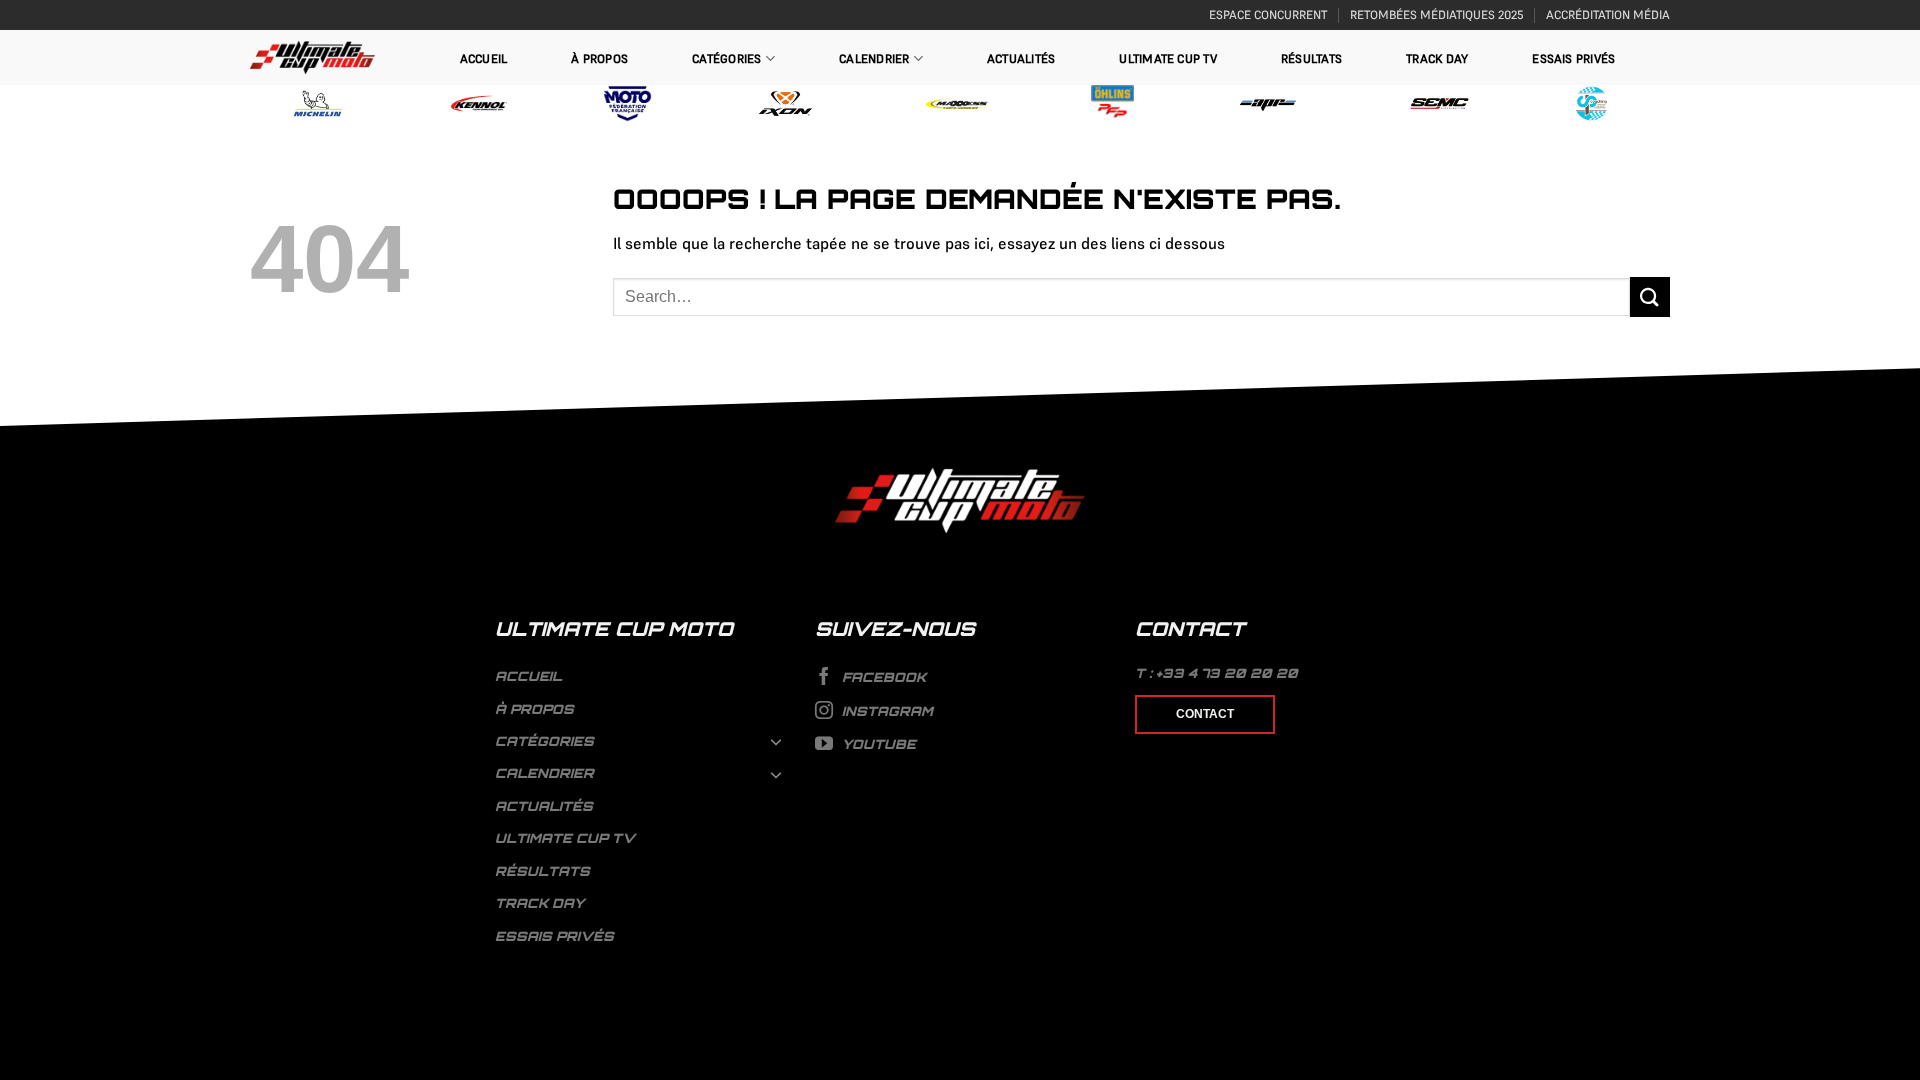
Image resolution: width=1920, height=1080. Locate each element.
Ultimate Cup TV (1168, 58)
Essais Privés (1573, 58)
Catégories (726, 58)
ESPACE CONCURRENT (1268, 14)
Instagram (885, 711)
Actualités (1021, 58)
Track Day (1437, 58)
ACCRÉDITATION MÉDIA (1608, 14)
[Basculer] (777, 741)
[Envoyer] (1650, 296)
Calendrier (874, 58)
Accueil (484, 58)
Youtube (877, 744)
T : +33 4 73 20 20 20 (1216, 673)
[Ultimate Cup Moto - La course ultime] (312, 57)
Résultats (1311, 58)
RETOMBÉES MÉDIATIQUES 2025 (1437, 14)
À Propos (599, 58)
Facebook (882, 677)
